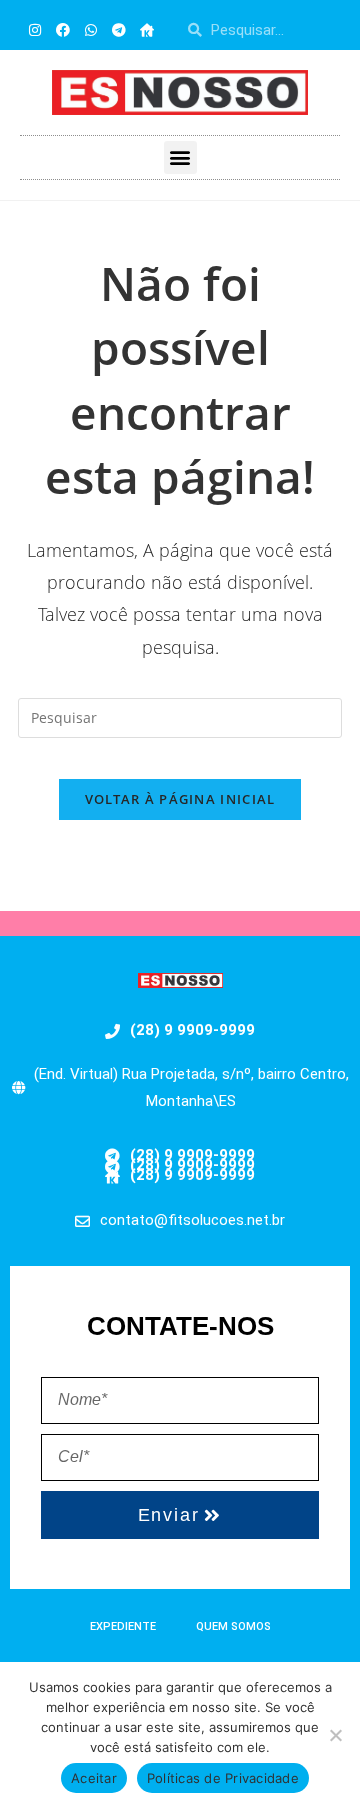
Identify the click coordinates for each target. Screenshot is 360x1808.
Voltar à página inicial (180, 799)
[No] (335, 1735)
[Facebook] (63, 30)
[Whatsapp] (91, 30)
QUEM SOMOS (233, 1626)
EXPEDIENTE (123, 1626)
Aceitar (94, 1778)
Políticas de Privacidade (223, 1778)
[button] (180, 157)
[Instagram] (35, 30)
